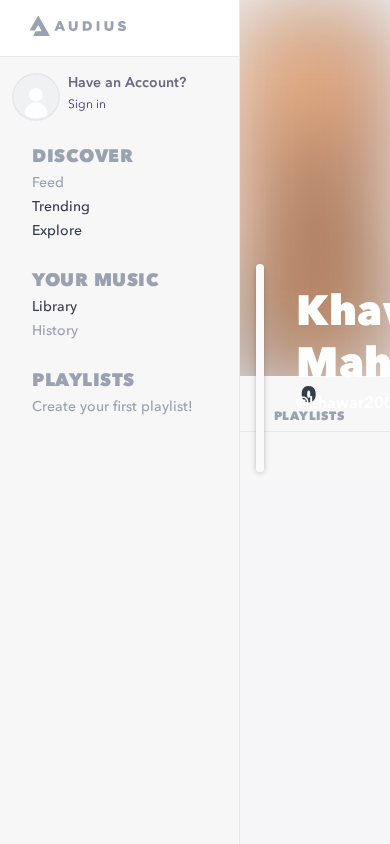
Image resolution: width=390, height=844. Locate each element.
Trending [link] (61, 207)
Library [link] (54, 307)
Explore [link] (57, 231)
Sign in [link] (87, 105)
